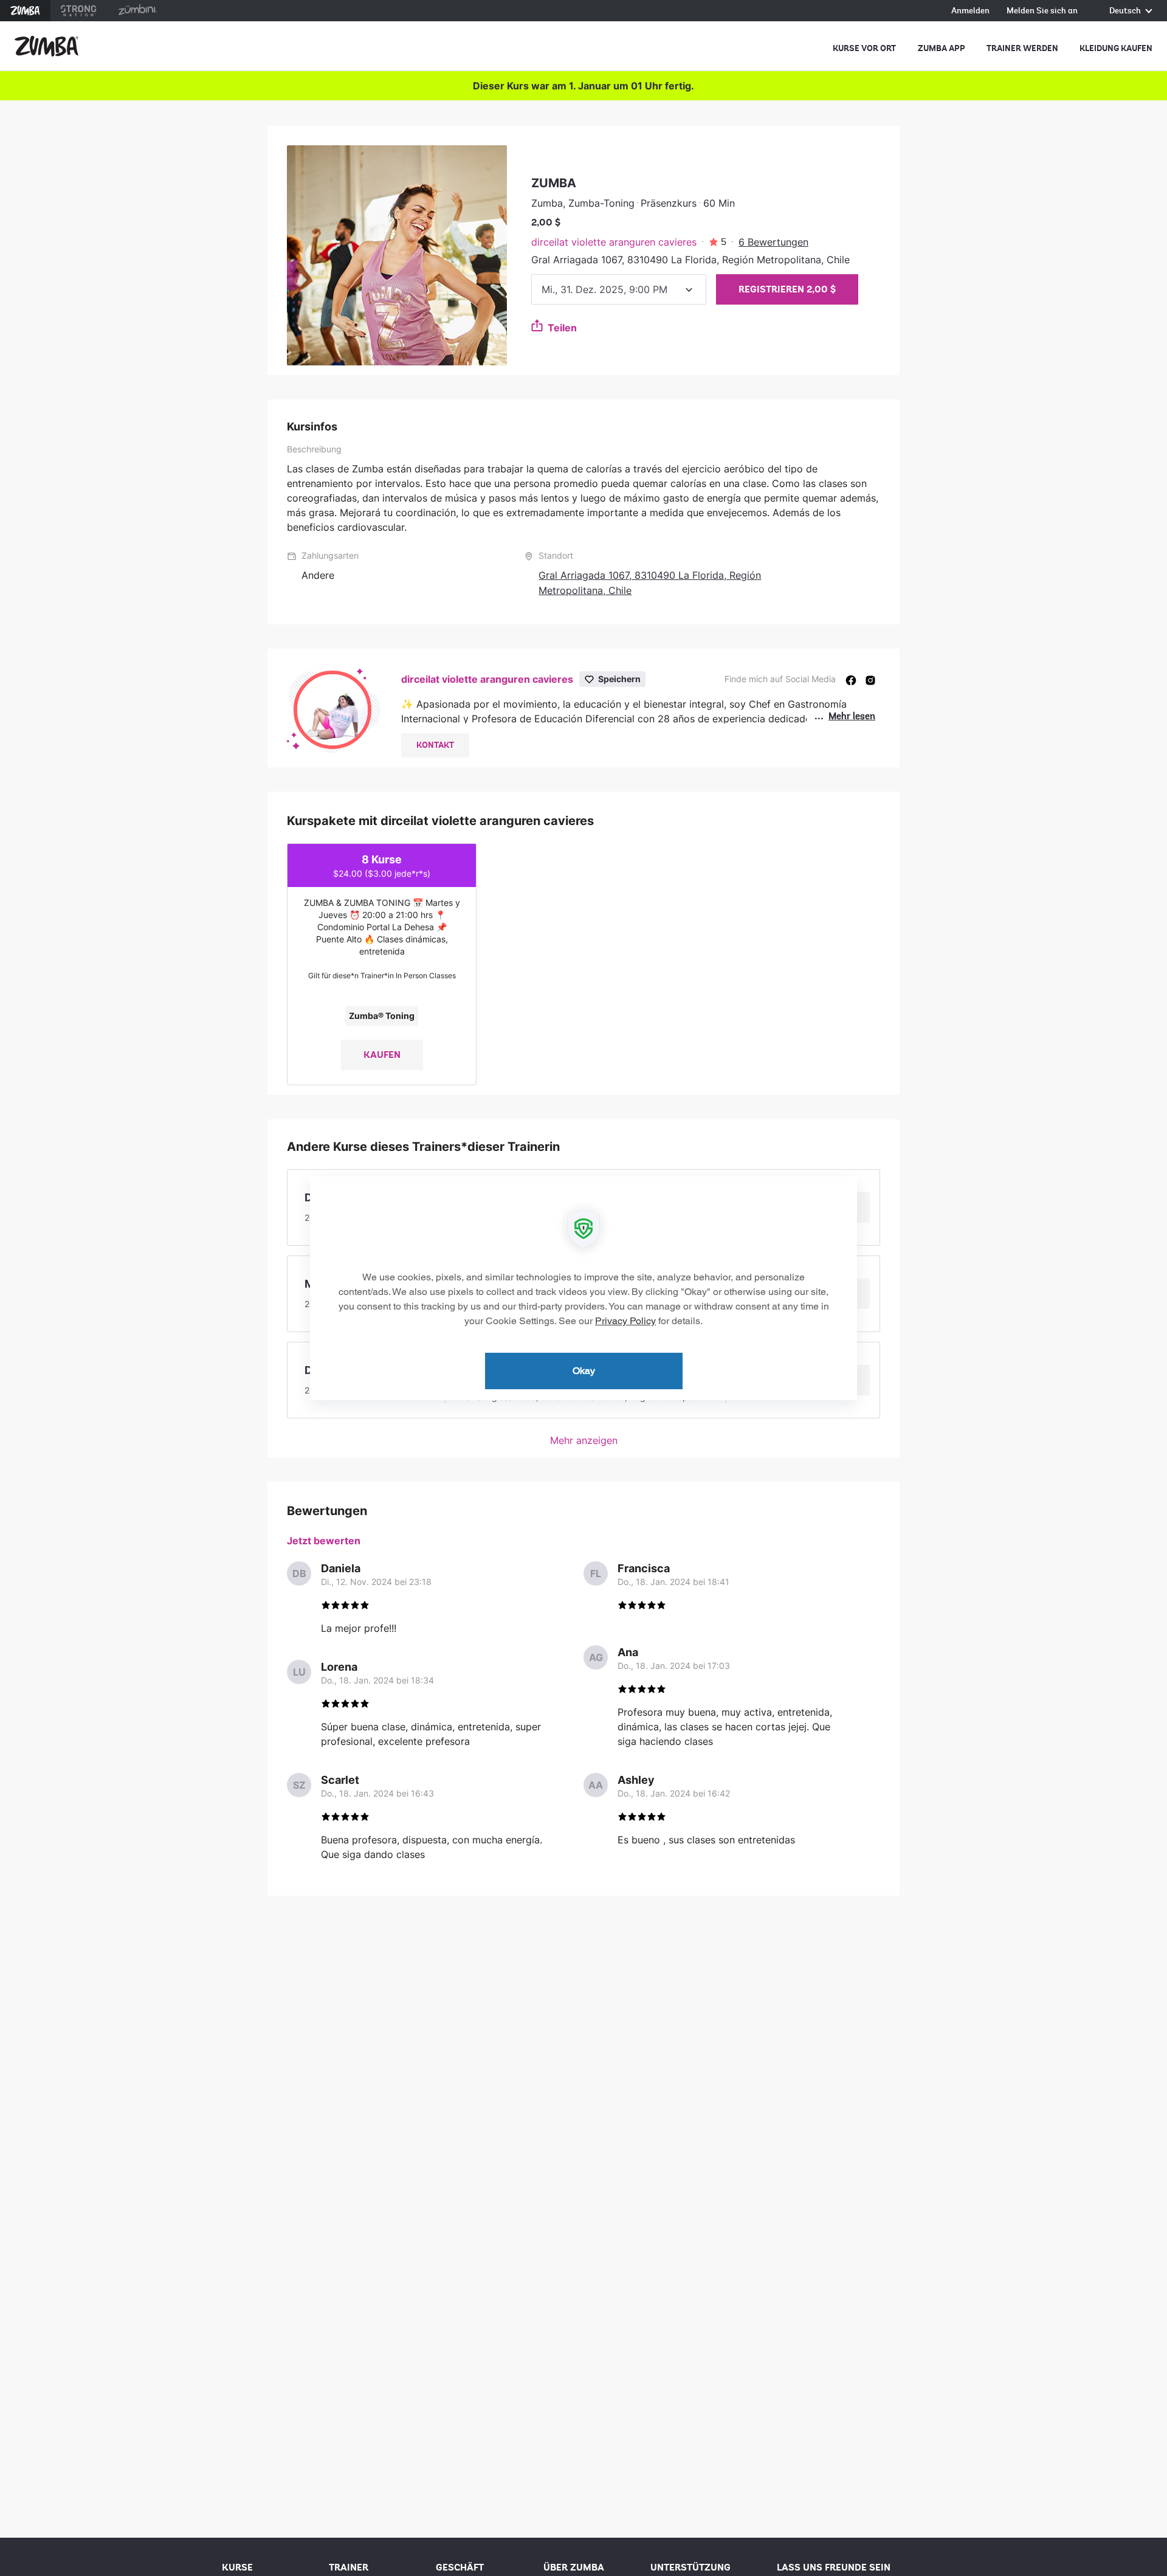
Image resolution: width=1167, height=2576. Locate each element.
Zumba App (942, 48)
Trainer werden (1022, 48)
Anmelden (970, 11)
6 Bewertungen (773, 242)
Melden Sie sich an (1042, 11)
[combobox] (619, 289)
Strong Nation (79, 11)
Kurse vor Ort (864, 48)
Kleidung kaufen (1116, 48)
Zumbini (137, 11)
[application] (583, 1288)
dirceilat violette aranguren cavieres (614, 242)
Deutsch (1126, 11)
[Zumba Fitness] (46, 46)
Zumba (25, 11)
